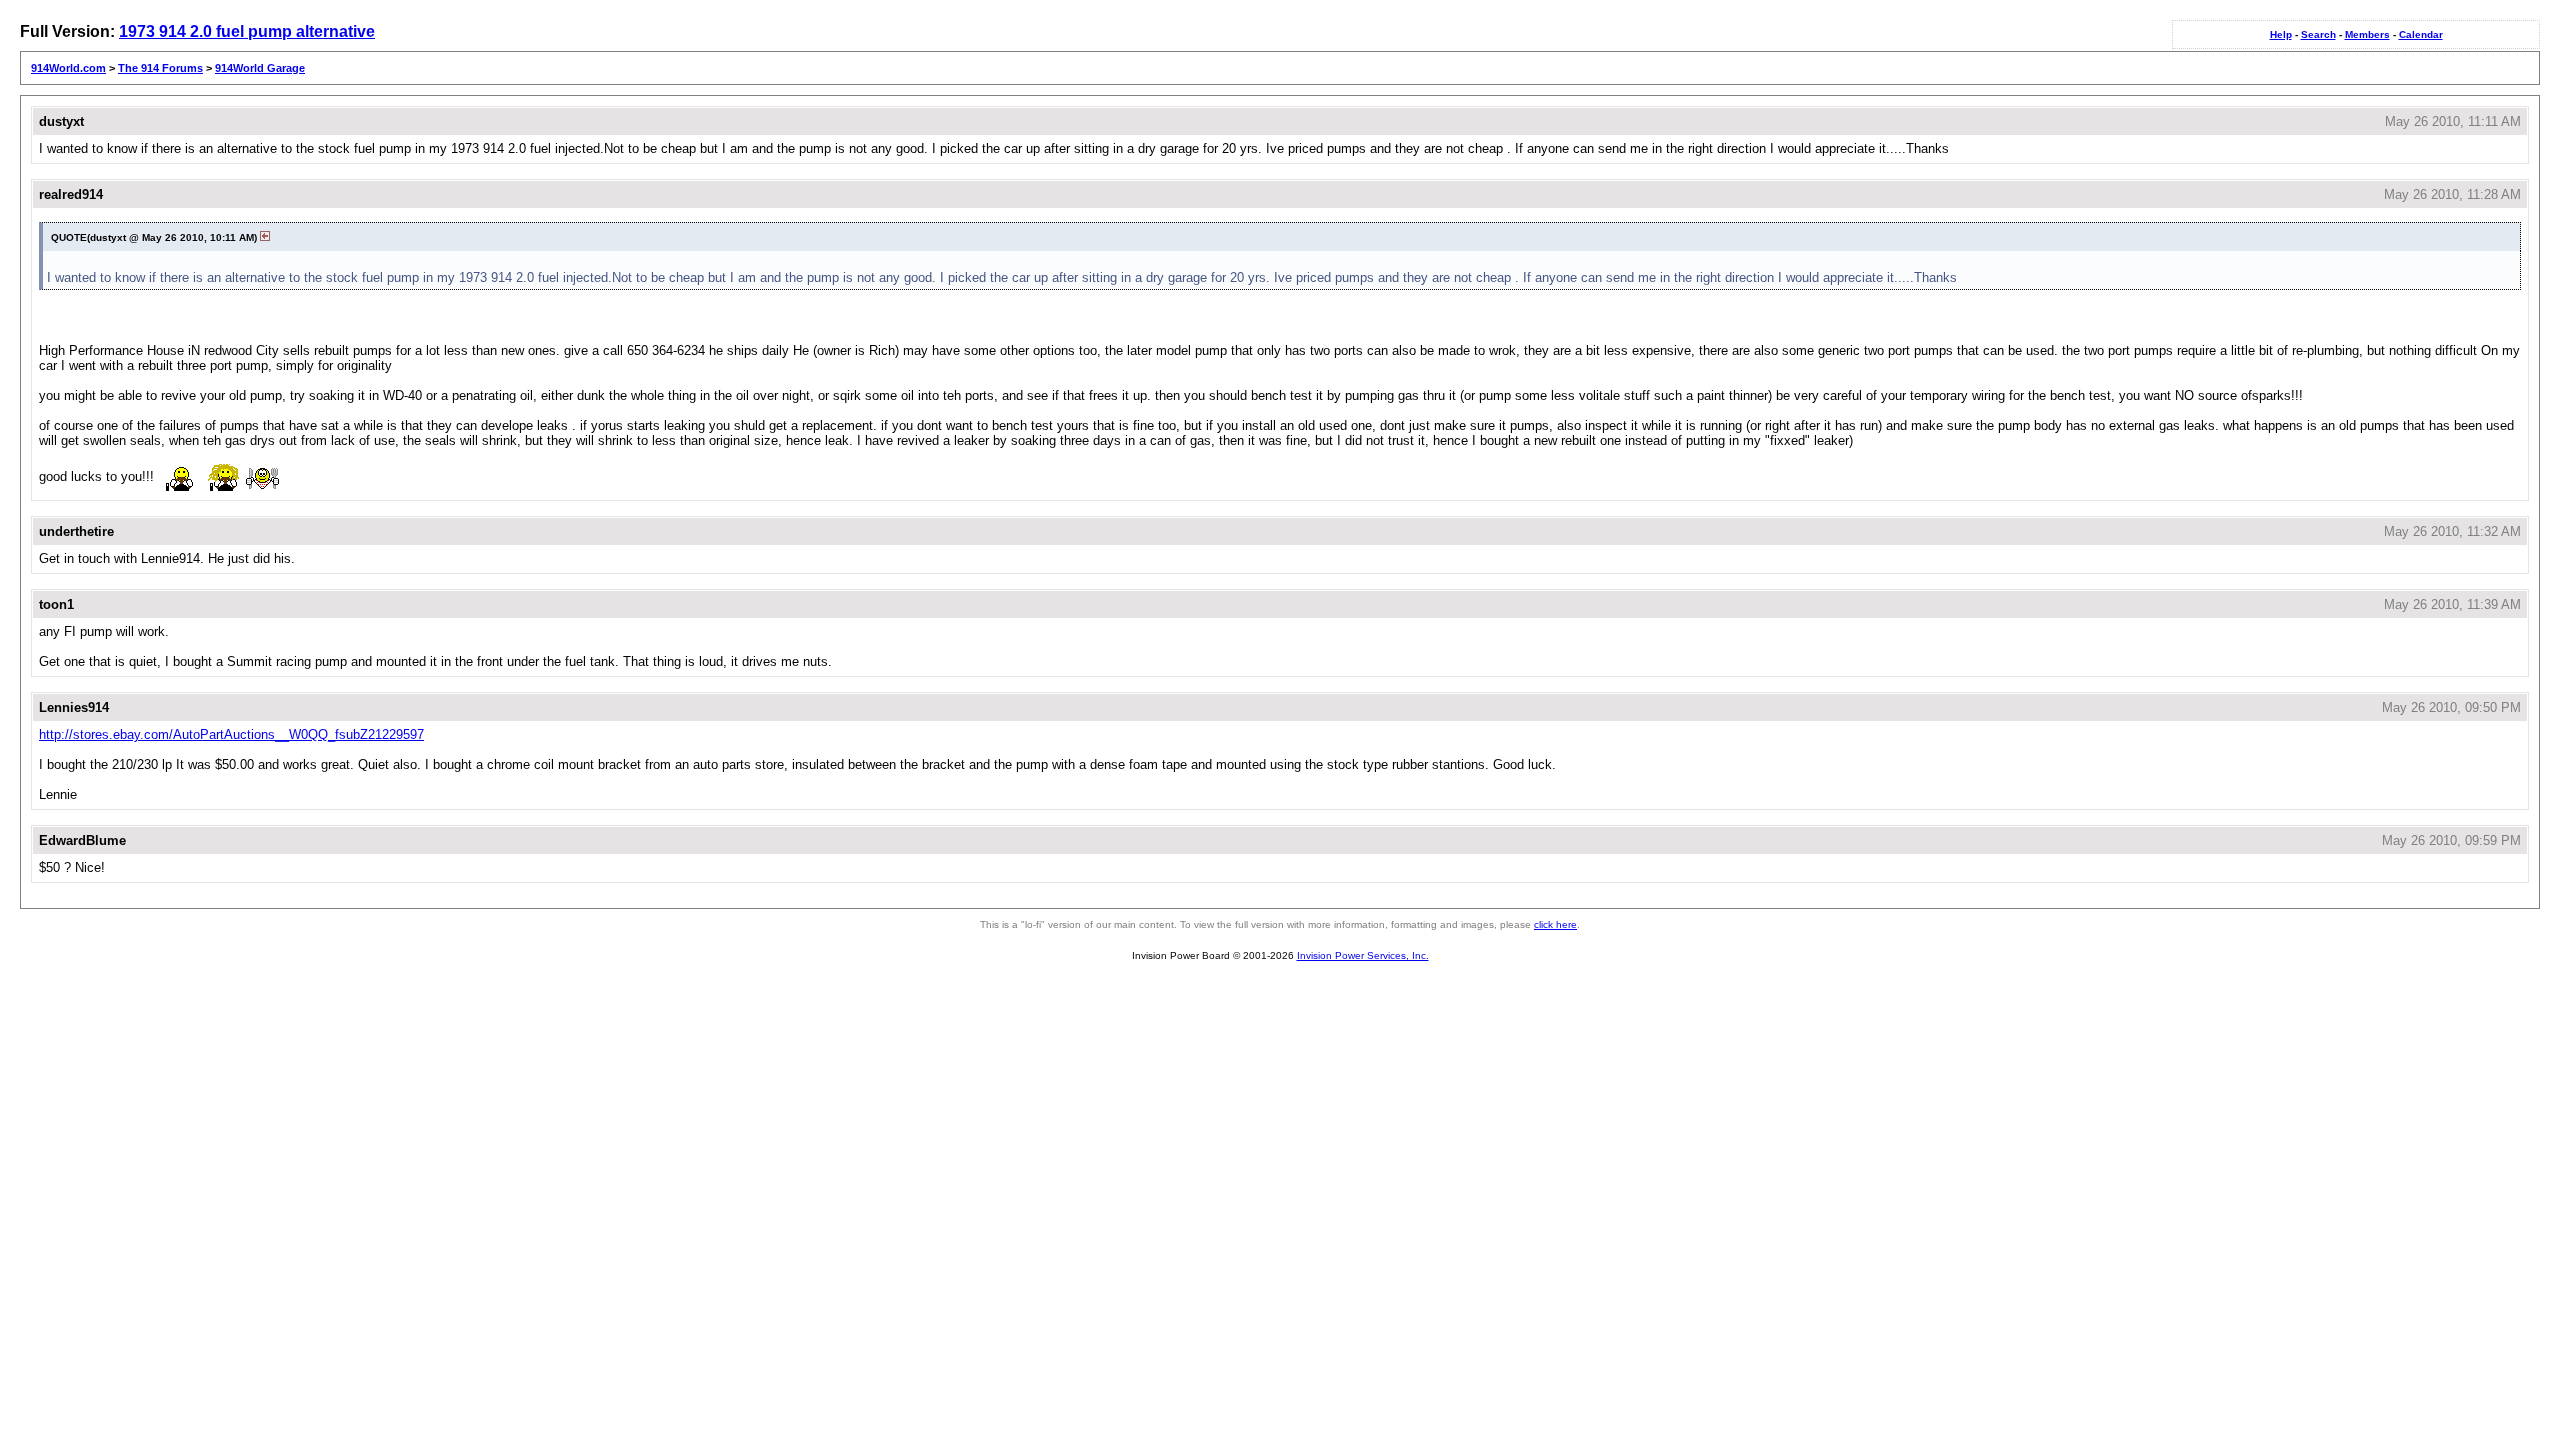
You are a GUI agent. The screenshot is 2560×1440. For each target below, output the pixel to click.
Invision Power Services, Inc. (1363, 955)
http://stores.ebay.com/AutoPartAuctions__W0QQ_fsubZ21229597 (231, 734)
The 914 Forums (160, 68)
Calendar (2421, 34)
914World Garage (260, 68)
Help (2281, 34)
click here (1555, 924)
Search (2318, 34)
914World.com (68, 68)
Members (2367, 34)
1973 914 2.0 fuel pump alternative (247, 31)
